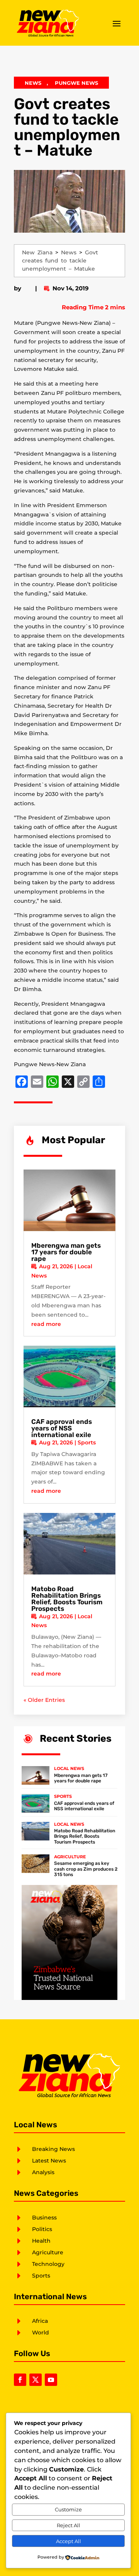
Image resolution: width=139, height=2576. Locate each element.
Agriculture (70, 1857)
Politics (42, 2229)
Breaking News (53, 2149)
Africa (40, 2321)
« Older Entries (44, 1700)
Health (41, 2241)
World (41, 2332)
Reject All (69, 2525)
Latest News (49, 2161)
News (33, 83)
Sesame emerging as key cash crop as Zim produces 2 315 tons (86, 1869)
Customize (68, 2509)
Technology (48, 2264)
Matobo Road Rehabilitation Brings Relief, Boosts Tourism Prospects (67, 1599)
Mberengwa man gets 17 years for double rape (66, 1252)
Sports (87, 1442)
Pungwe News (76, 83)
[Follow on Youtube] (51, 2380)
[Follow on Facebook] (20, 2380)
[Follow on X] (36, 2380)
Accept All (69, 2541)
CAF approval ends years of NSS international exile (62, 1428)
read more (46, 1324)
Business (44, 2218)
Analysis (43, 2172)
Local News (69, 1768)
